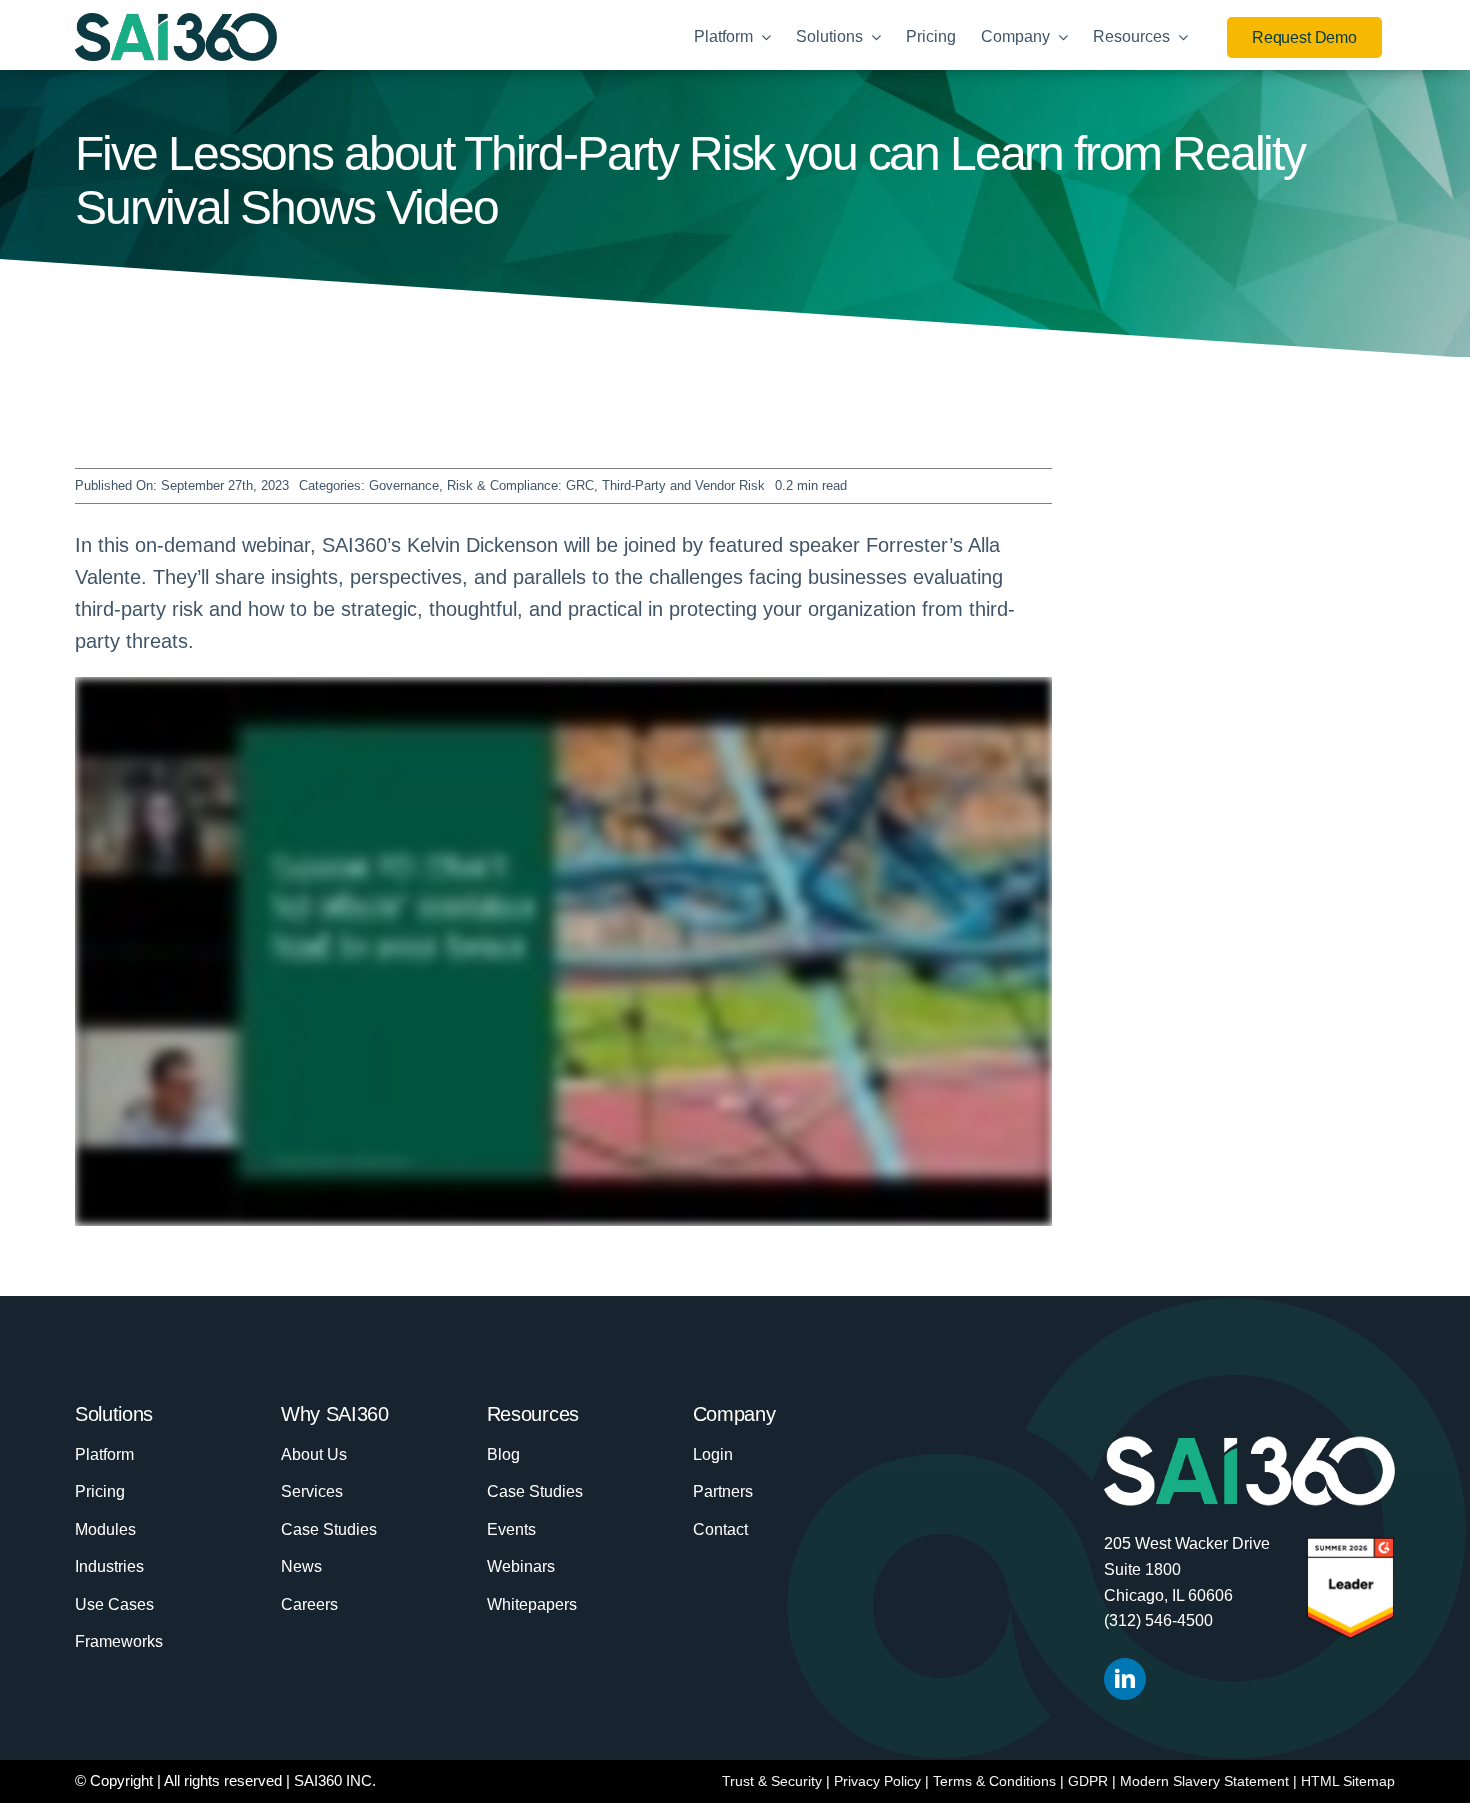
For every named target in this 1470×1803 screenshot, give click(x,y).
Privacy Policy (877, 1781)
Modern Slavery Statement (1204, 1781)
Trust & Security (772, 1781)
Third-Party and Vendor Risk (683, 485)
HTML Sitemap (1348, 1781)
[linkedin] (1125, 1679)
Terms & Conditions (994, 1781)
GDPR (1088, 1781)
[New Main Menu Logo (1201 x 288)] (176, 23)
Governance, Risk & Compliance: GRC (481, 485)
